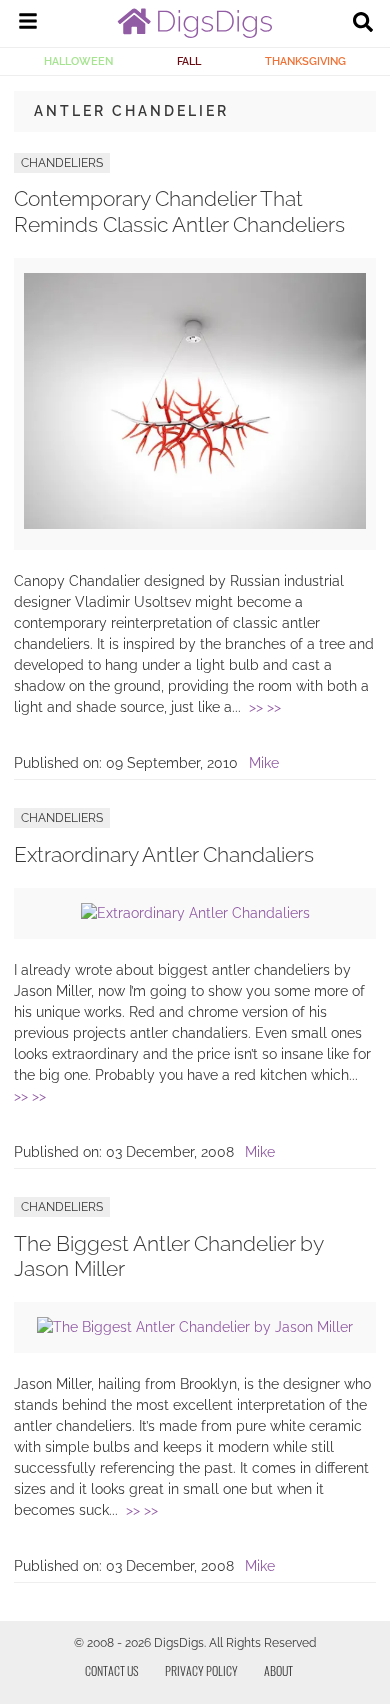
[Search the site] (363, 24)
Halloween (78, 61)
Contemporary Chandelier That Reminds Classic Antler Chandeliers (179, 211)
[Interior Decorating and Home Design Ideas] (195, 33)
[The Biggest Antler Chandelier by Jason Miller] (195, 1327)
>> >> (265, 707)
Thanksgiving (305, 61)
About (278, 1670)
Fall (189, 61)
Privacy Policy (201, 1670)
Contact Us (112, 1670)
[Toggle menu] (28, 24)
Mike (264, 763)
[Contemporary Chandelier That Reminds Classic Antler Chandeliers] (195, 524)
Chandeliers (62, 163)
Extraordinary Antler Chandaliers (164, 854)
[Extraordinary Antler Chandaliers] (195, 913)
